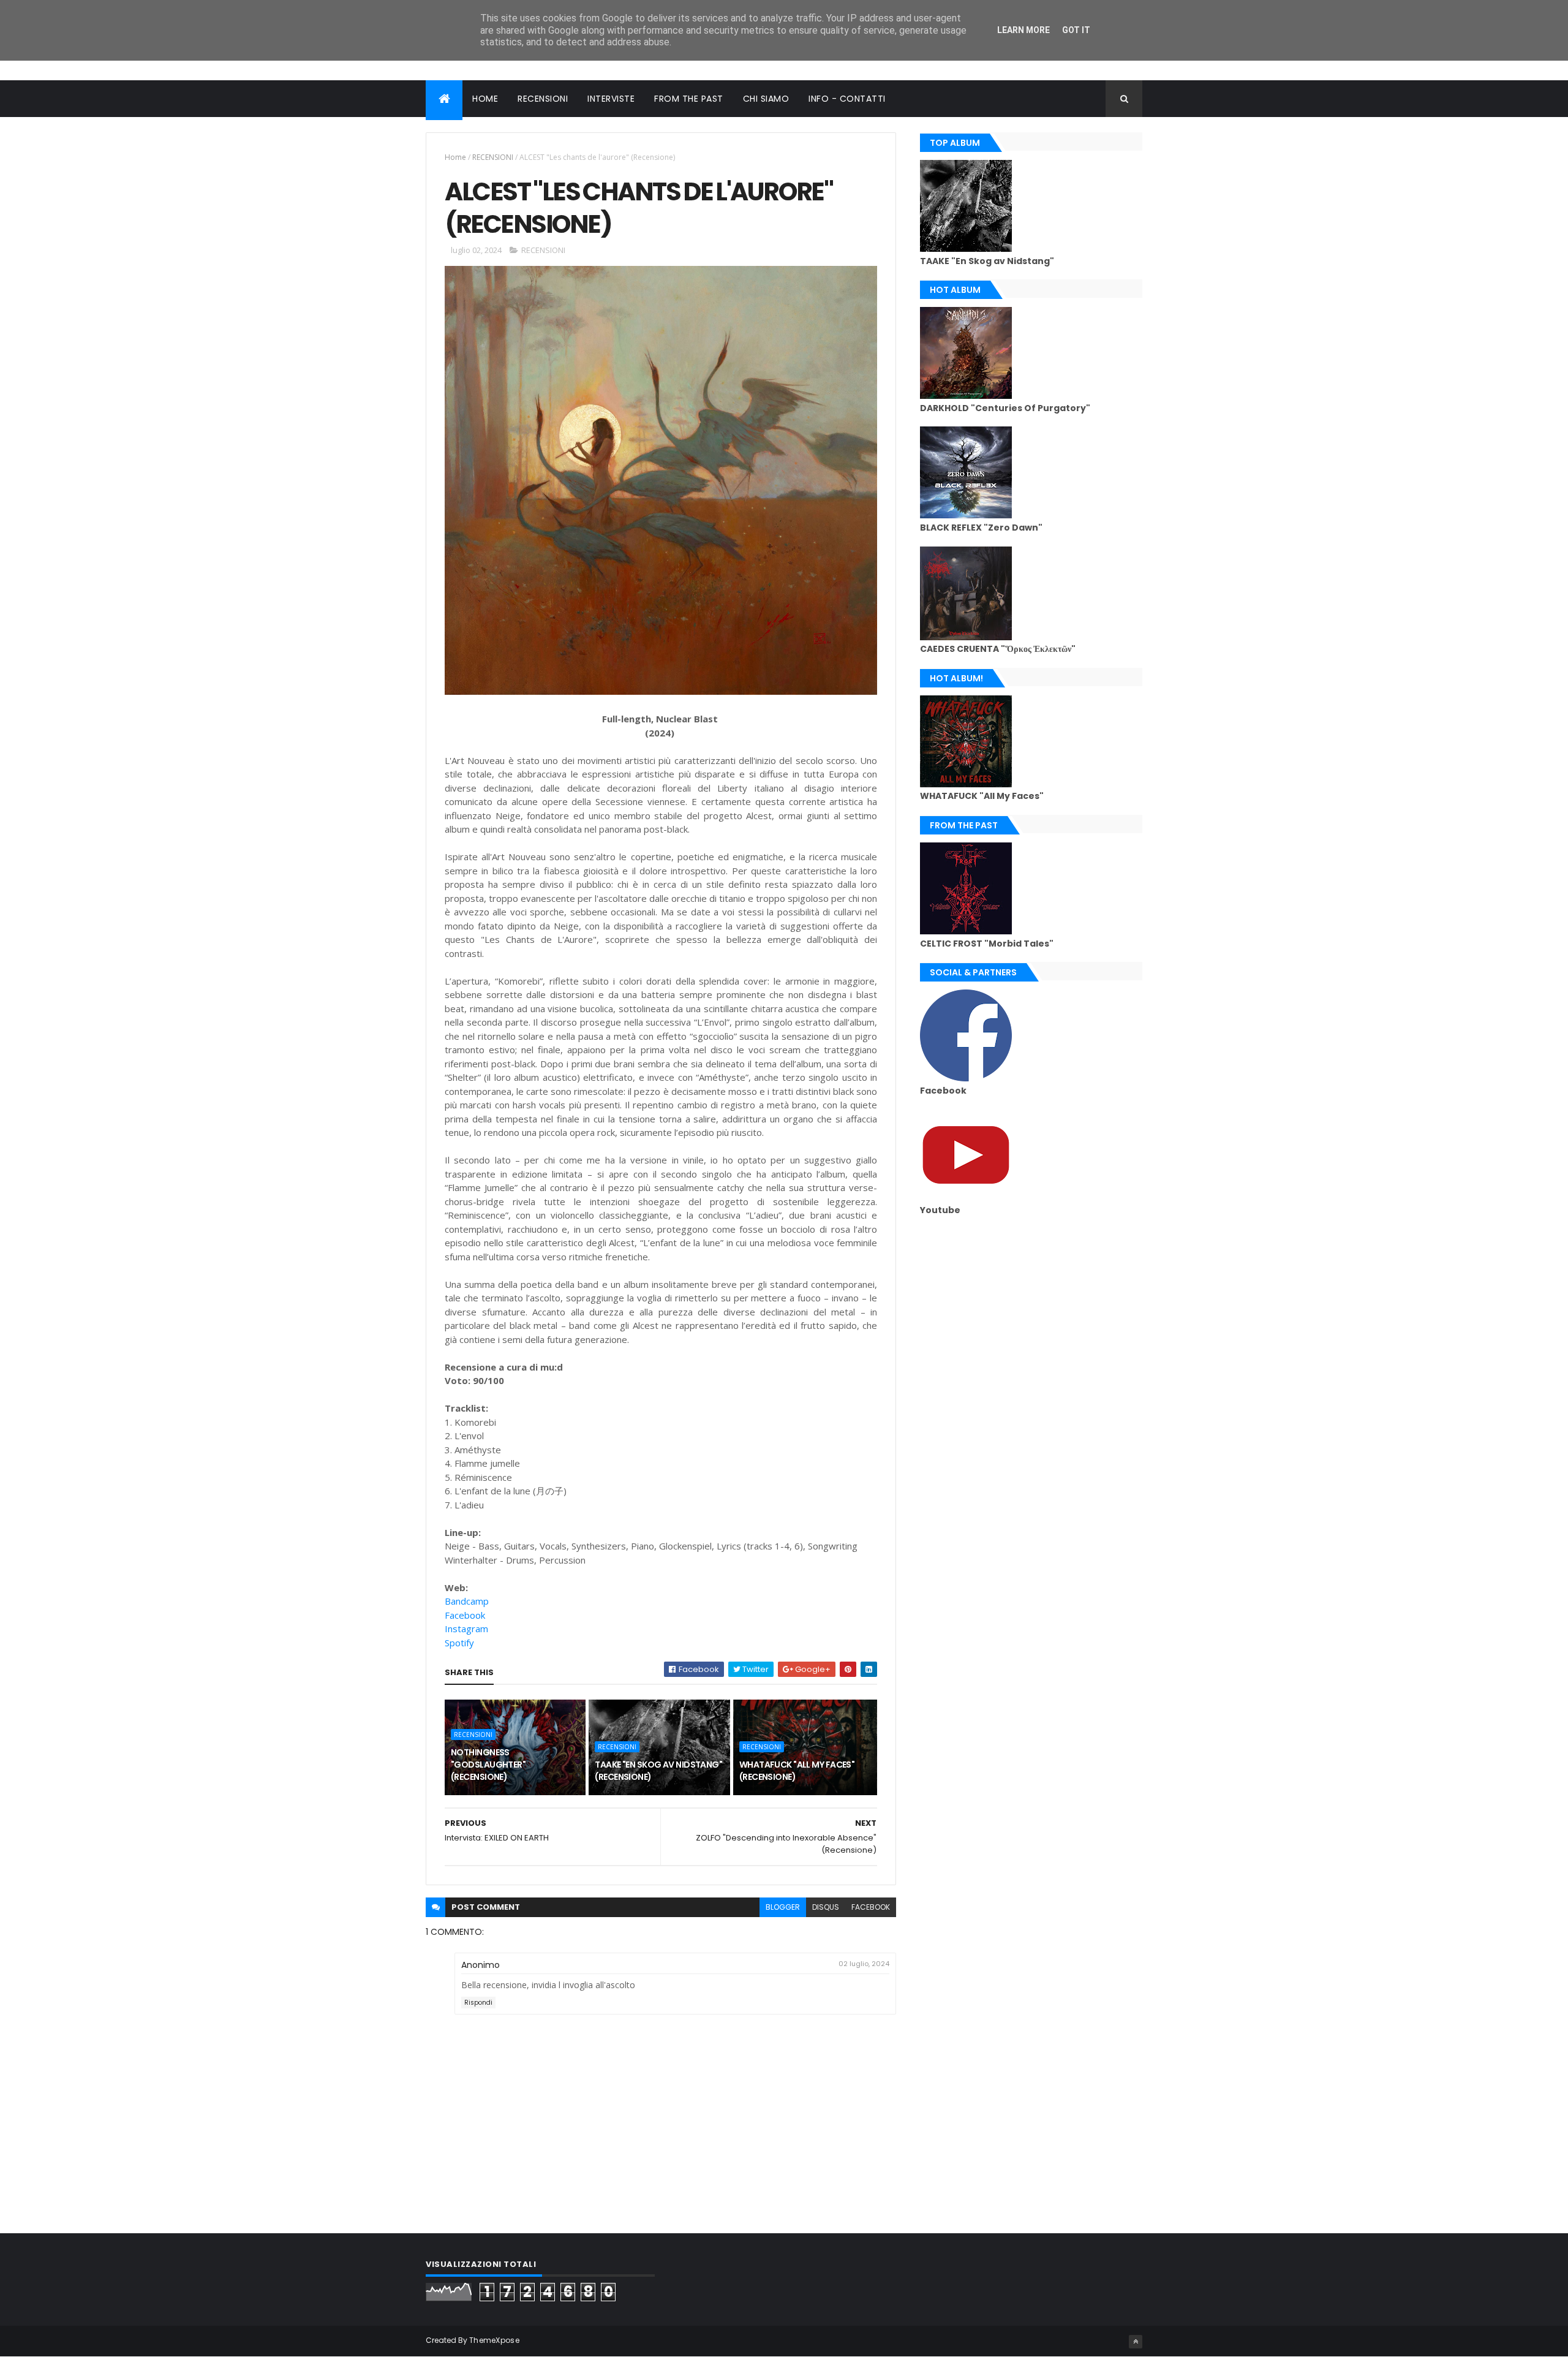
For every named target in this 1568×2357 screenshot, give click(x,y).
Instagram (466, 1629)
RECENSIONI (543, 99)
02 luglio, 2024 (864, 1964)
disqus (826, 1907)
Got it (1076, 30)
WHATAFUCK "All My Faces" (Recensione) (797, 1771)
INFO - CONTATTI (847, 99)
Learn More (1023, 30)
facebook (871, 1907)
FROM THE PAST (689, 99)
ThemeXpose (494, 2340)
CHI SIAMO (766, 99)
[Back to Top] (1136, 2342)
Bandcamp (467, 1601)
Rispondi (478, 2003)
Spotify (459, 1643)
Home (455, 157)
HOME (485, 99)
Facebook (465, 1615)
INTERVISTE (611, 99)
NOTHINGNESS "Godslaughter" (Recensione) (488, 1764)
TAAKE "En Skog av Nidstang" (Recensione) (658, 1771)
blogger (783, 1907)
